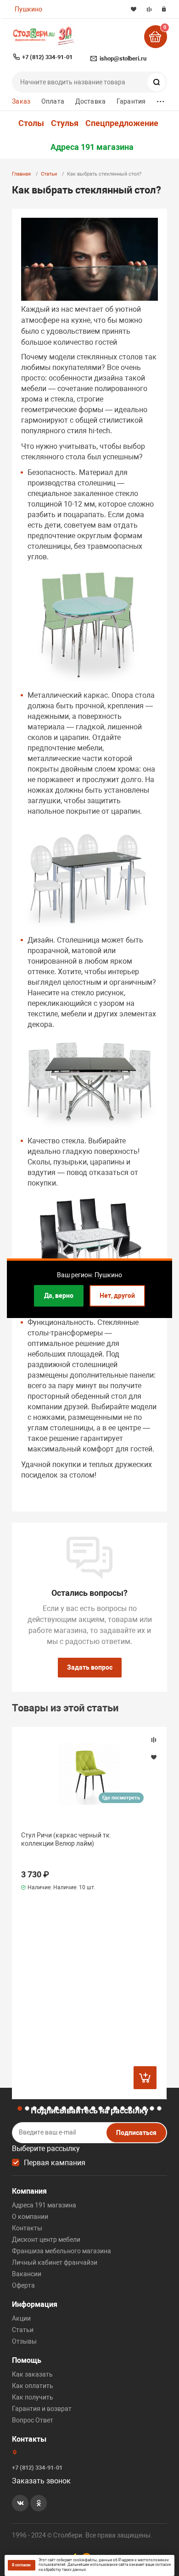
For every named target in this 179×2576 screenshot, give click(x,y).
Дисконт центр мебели (46, 2240)
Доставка (90, 101)
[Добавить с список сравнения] (154, 1740)
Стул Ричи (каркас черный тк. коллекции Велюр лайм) (66, 1839)
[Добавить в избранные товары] (154, 1757)
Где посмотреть (121, 1798)
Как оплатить (33, 2386)
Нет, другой (117, 1296)
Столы (31, 123)
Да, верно (59, 1296)
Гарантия (131, 101)
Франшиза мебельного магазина (62, 2251)
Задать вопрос (90, 1667)
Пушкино (28, 9)
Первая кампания (55, 2163)
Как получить (33, 2397)
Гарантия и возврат (42, 2409)
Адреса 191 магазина (92, 147)
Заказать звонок (41, 2481)
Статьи (49, 174)
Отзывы (24, 2341)
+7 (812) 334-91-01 (47, 57)
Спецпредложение (122, 123)
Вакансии (27, 2274)
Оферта (23, 2285)
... (161, 99)
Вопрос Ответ (33, 2420)
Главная (21, 174)
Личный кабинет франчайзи (55, 2262)
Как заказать (32, 2374)
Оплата (53, 101)
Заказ (21, 101)
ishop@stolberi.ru (123, 58)
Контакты (27, 2228)
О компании (30, 2217)
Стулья (65, 123)
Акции (21, 2318)
